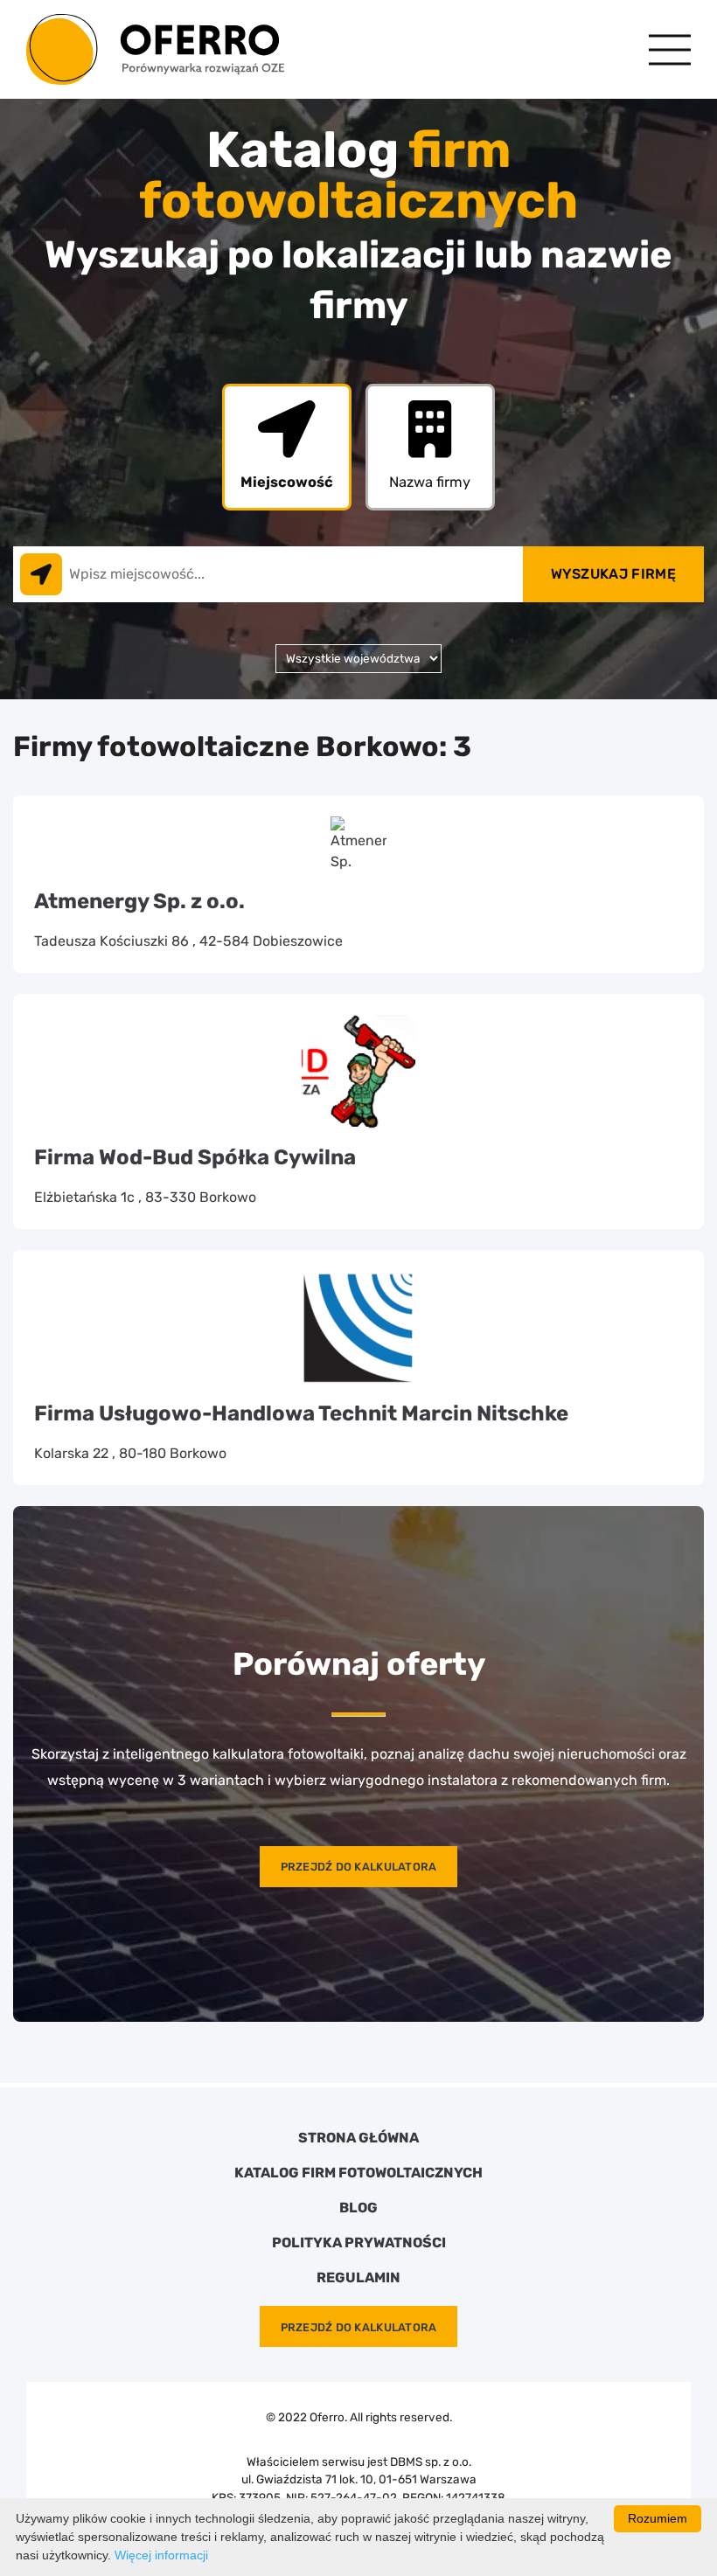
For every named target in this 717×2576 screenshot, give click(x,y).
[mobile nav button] (670, 49)
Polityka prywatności (359, 2243)
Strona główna (358, 2138)
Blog (358, 2208)
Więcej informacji (161, 2555)
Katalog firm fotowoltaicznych (358, 2173)
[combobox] (268, 574)
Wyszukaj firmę (613, 574)
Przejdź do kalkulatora (359, 1867)
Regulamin (358, 2278)
